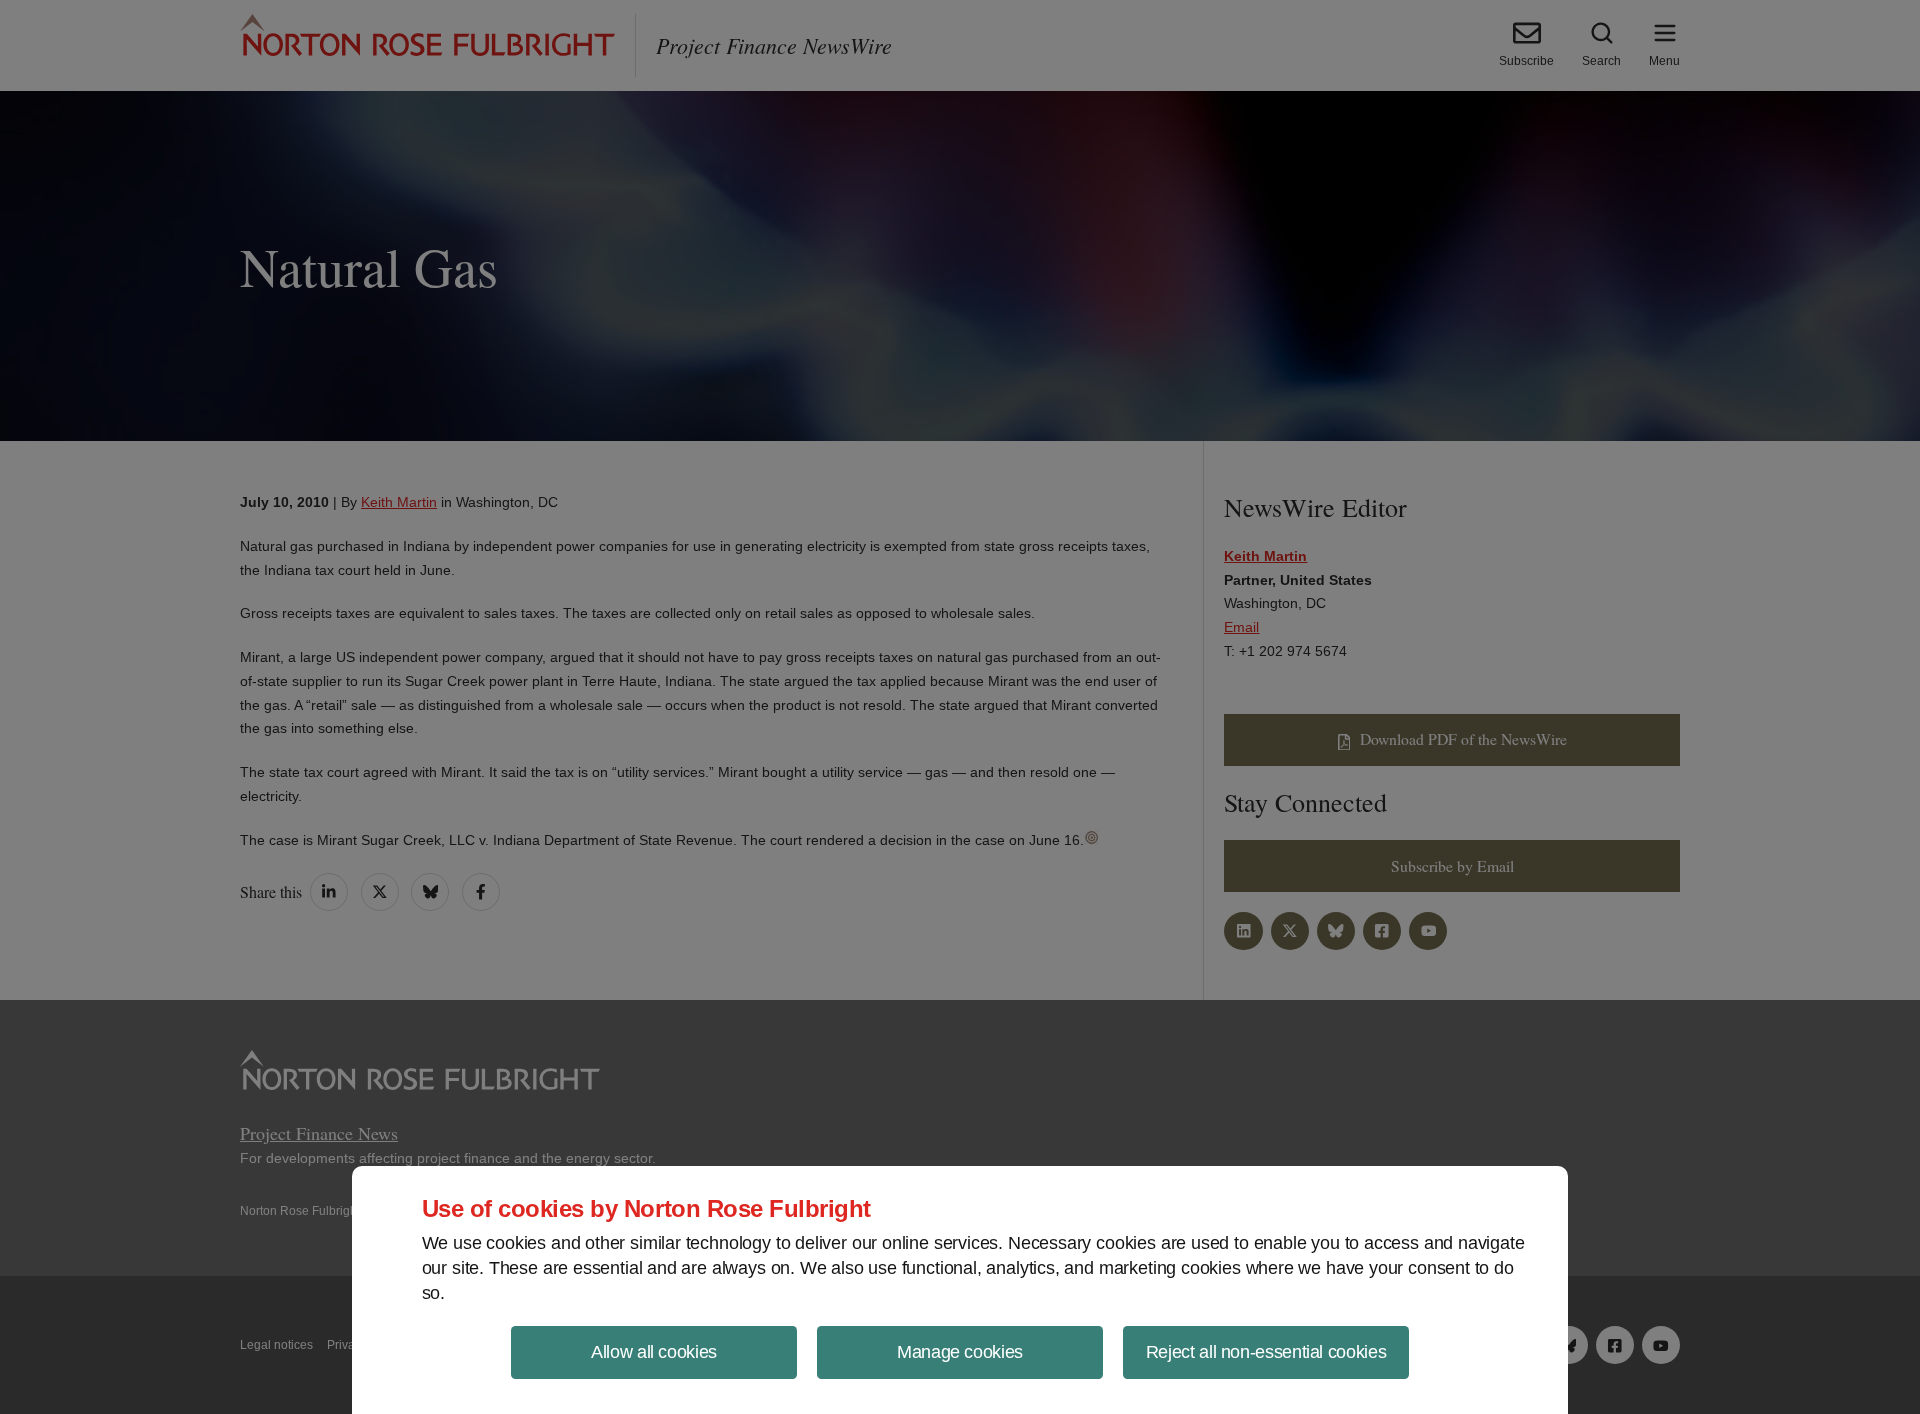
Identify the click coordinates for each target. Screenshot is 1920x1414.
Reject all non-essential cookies (1266, 1352)
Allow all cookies (654, 1352)
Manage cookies (960, 1352)
